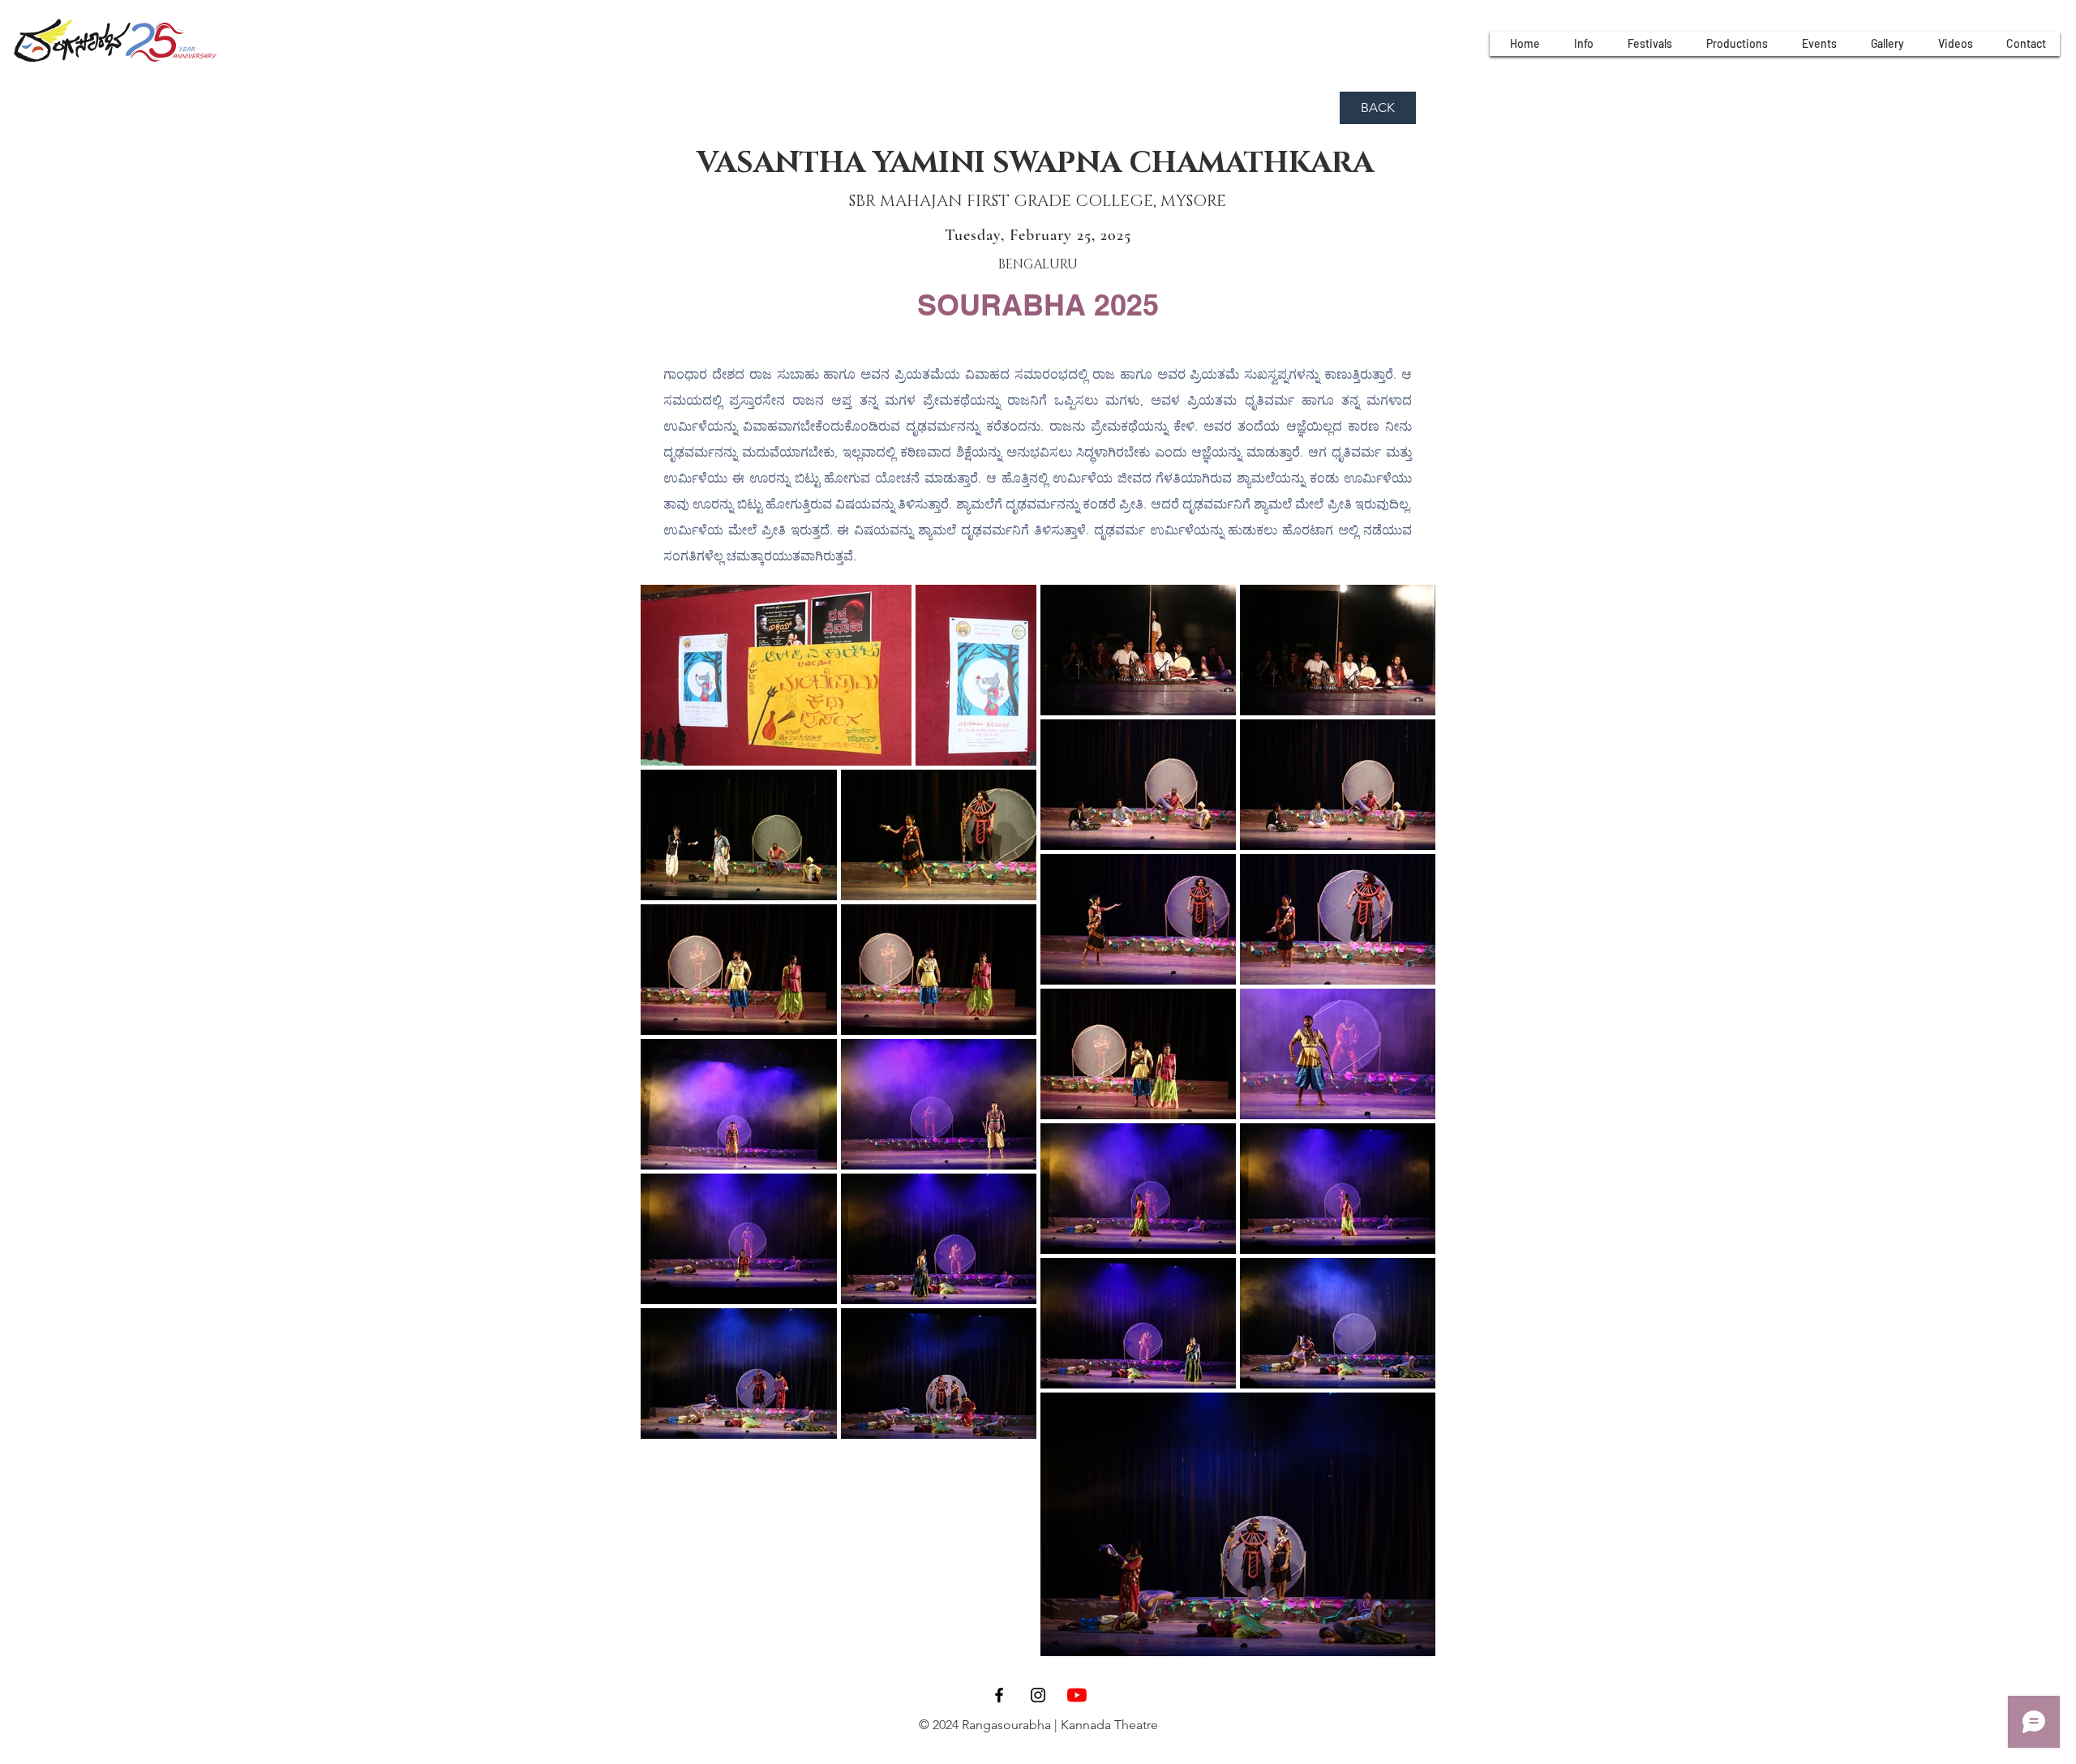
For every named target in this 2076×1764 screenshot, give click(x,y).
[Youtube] (1077, 1695)
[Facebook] (999, 1695)
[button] (1583, 44)
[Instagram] (1038, 1695)
